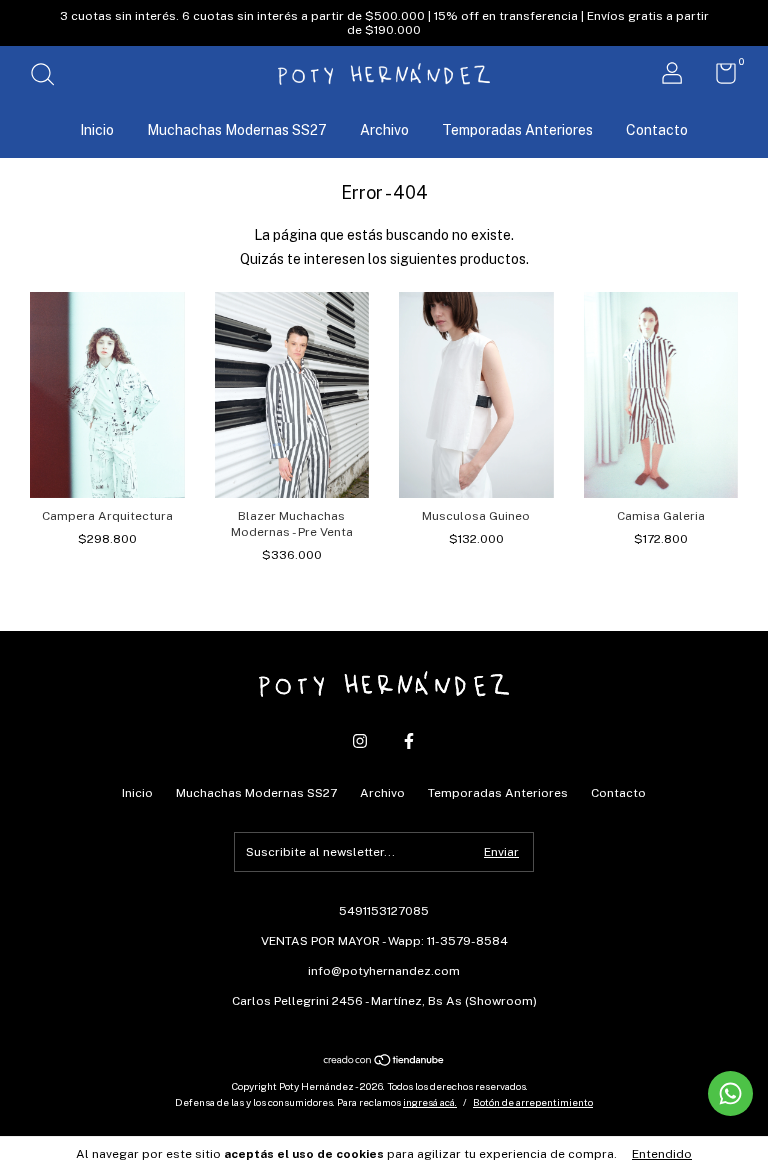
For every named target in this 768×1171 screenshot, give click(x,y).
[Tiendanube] (384, 1061)
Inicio (97, 130)
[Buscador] (49, 77)
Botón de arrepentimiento (533, 1102)
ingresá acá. (430, 1102)
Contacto (657, 130)
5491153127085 (384, 911)
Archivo (384, 130)
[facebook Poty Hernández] (409, 741)
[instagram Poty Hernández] (360, 741)
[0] (718, 78)
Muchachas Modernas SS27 (237, 130)
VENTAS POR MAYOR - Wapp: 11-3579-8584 (384, 941)
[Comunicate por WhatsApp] (730, 1093)
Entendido (662, 1154)
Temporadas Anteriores (517, 130)
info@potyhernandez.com (384, 971)
